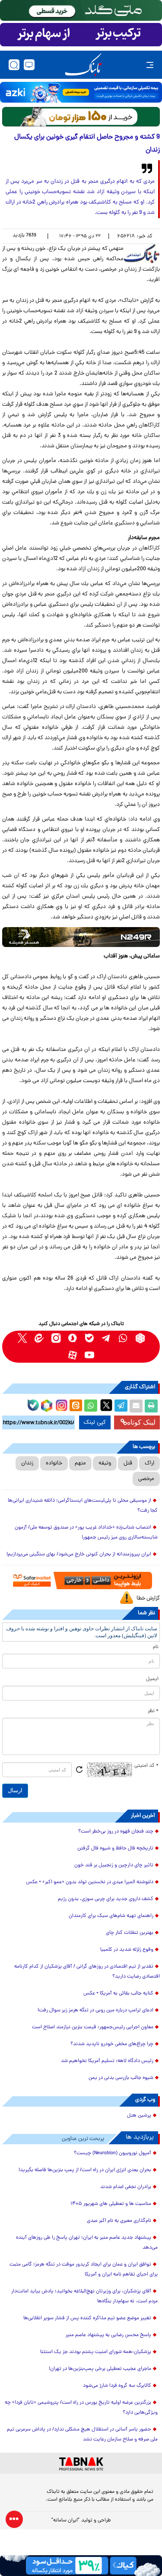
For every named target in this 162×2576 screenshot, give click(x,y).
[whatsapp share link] (91, 1406)
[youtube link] (90, 1355)
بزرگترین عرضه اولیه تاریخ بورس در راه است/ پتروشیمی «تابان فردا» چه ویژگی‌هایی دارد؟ (81, 2408)
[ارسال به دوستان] (136, 1406)
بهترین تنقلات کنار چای (130, 1933)
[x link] (22, 1338)
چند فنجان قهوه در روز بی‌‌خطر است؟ (116, 1832)
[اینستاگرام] (60, 1404)
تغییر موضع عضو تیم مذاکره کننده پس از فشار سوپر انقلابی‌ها (87, 2318)
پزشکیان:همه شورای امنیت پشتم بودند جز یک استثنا (96, 2352)
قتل (128, 1463)
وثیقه (105, 1463)
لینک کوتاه (141, 1422)
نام (156, 1647)
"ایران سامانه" (65, 2521)
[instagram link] (56, 1338)
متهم (80, 1463)
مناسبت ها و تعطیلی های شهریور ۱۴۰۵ (111, 2204)
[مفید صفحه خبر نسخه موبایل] (81, 35)
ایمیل (152, 1679)
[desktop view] (29, 65)
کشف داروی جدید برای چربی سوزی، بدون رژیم (106, 1899)
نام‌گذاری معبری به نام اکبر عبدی (119, 2221)
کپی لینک (95, 1422)
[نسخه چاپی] (151, 1406)
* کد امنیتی (146, 1766)
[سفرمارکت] (81, 1581)
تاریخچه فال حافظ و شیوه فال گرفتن (115, 1849)
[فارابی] (81, 117)
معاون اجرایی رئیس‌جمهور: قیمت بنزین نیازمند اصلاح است (93, 2027)
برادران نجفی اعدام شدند (126, 2187)
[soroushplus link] (73, 1338)
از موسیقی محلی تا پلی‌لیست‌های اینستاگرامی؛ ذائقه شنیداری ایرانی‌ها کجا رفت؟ (83, 1506)
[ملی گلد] (81, 10)
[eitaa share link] (76, 1406)
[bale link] (90, 1338)
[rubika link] (140, 1338)
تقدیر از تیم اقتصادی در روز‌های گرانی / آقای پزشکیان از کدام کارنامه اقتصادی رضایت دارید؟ (87, 1972)
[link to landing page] (83, 65)
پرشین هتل (139, 2116)
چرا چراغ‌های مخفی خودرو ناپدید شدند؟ (112, 2044)
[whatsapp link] (123, 1338)
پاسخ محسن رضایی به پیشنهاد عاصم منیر (108, 2335)
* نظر (153, 1711)
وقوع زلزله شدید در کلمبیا (127, 1950)
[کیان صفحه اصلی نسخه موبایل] (81, 2566)
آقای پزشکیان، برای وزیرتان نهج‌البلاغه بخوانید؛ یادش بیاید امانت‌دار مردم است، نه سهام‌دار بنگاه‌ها (84, 2296)
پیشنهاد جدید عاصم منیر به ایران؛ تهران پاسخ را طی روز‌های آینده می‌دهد (87, 2243)
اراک (149, 1463)
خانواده (54, 1463)
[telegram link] (106, 1338)
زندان (27, 1463)
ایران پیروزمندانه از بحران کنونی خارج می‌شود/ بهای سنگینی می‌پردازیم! (79, 1555)
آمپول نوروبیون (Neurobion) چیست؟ (113, 2153)
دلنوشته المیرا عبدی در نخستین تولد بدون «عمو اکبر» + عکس (90, 1882)
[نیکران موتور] (81, 937)
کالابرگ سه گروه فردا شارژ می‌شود (117, 2386)
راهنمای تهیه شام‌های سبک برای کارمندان (111, 1916)
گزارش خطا (148, 1598)
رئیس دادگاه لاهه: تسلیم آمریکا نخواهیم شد (107, 2061)
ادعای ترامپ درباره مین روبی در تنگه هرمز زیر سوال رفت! (95, 2010)
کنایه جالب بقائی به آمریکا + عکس (118, 1994)
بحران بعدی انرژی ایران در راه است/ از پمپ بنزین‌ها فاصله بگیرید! (85, 2170)
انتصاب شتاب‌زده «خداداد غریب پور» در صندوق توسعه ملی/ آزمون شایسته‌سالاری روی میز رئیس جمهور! (86, 1533)
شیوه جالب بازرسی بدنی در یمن (121, 2078)
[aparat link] (73, 1355)
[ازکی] (81, 92)
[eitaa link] (39, 1338)
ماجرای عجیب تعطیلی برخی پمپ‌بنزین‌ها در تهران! (100, 2369)
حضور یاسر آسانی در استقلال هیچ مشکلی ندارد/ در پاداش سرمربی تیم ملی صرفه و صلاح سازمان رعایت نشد (82, 2435)
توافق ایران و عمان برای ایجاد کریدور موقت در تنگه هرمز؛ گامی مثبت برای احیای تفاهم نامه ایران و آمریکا (84, 2270)
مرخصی (146, 1479)
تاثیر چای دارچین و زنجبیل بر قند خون (114, 1865)
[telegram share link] (121, 1406)
